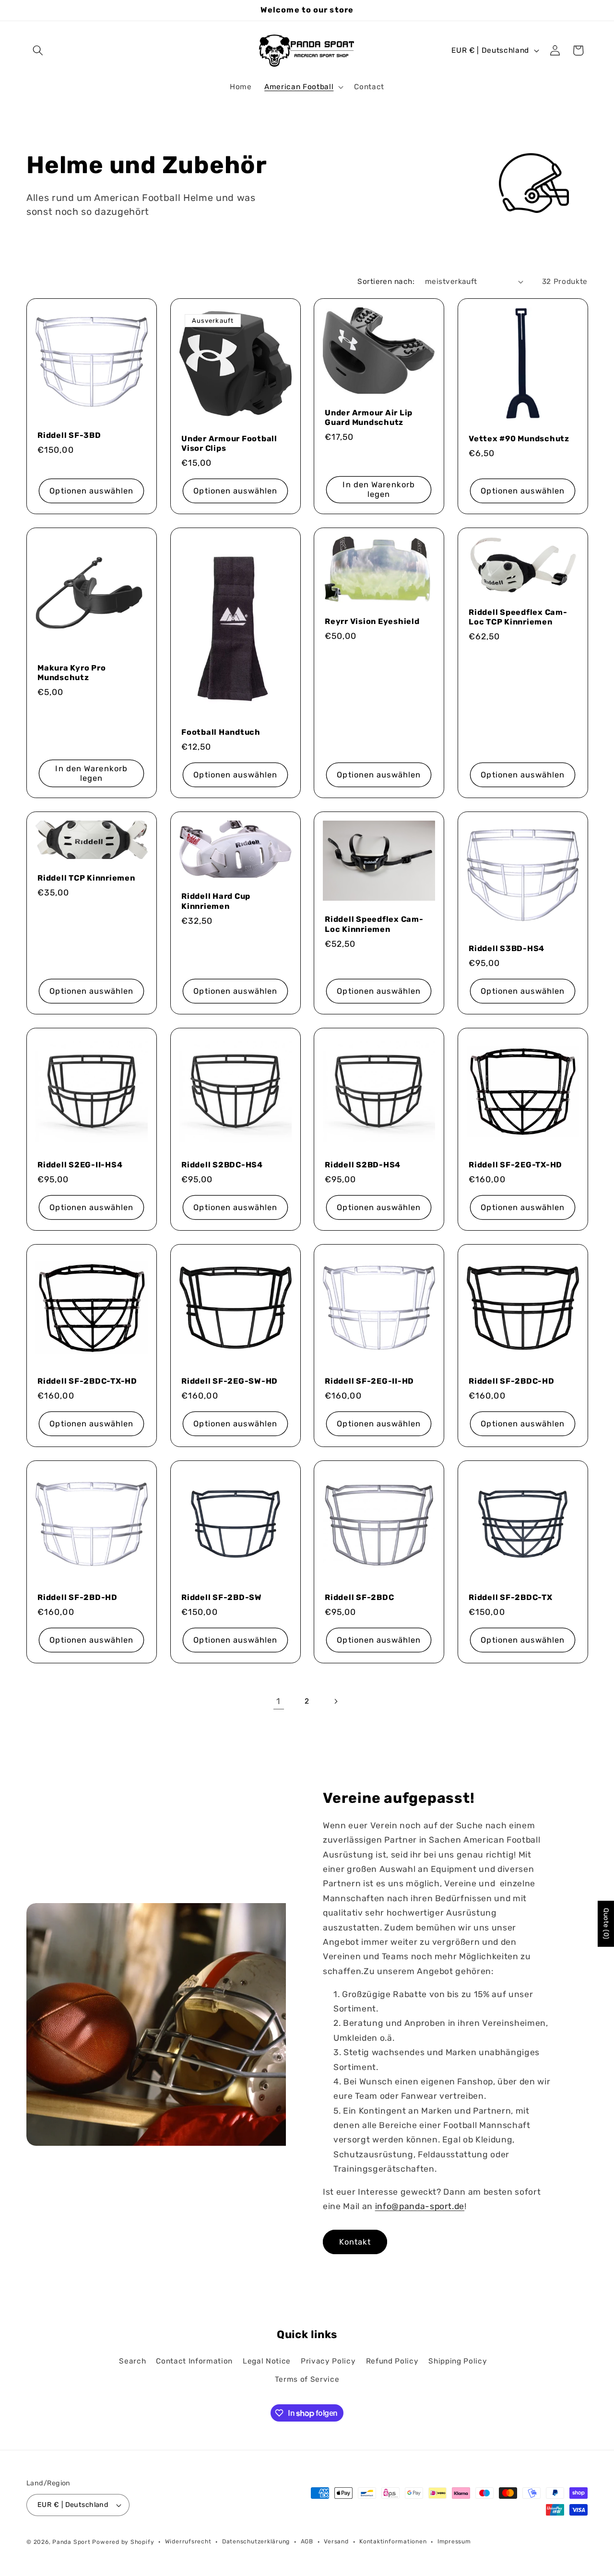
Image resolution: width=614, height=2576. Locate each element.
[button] (38, 50)
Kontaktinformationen (393, 2541)
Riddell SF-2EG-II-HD (369, 1381)
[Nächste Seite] (335, 1701)
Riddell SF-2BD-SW (222, 1597)
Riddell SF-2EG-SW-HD (230, 1381)
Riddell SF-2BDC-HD (512, 1381)
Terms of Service (307, 2379)
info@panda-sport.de (420, 2206)
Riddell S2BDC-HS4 (222, 1165)
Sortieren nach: (386, 282)
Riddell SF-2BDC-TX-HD (87, 1381)
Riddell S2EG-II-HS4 (80, 1165)
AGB (307, 2541)
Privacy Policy (328, 2361)
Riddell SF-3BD (69, 435)
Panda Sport (71, 2542)
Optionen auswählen (91, 490)
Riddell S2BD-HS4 (363, 1165)
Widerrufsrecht (188, 2541)
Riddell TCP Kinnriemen (86, 878)
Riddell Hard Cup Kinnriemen (216, 901)
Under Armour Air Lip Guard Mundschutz (369, 417)
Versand (336, 2541)
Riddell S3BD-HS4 (507, 948)
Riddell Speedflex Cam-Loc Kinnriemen (374, 924)
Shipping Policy (458, 2361)
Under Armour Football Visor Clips (229, 443)
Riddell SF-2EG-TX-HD (515, 1165)
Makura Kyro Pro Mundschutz (71, 673)
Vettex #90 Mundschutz (519, 438)
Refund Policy (392, 2361)
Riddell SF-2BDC (359, 1597)
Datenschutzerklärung (256, 2541)
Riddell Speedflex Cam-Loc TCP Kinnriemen (518, 617)
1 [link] (278, 1701)
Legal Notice (267, 2361)
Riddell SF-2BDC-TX (511, 1597)
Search (132, 2361)
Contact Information (194, 2361)
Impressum (454, 2541)
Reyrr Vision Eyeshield (372, 621)
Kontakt (355, 2241)
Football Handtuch (221, 732)
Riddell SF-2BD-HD (77, 1597)
